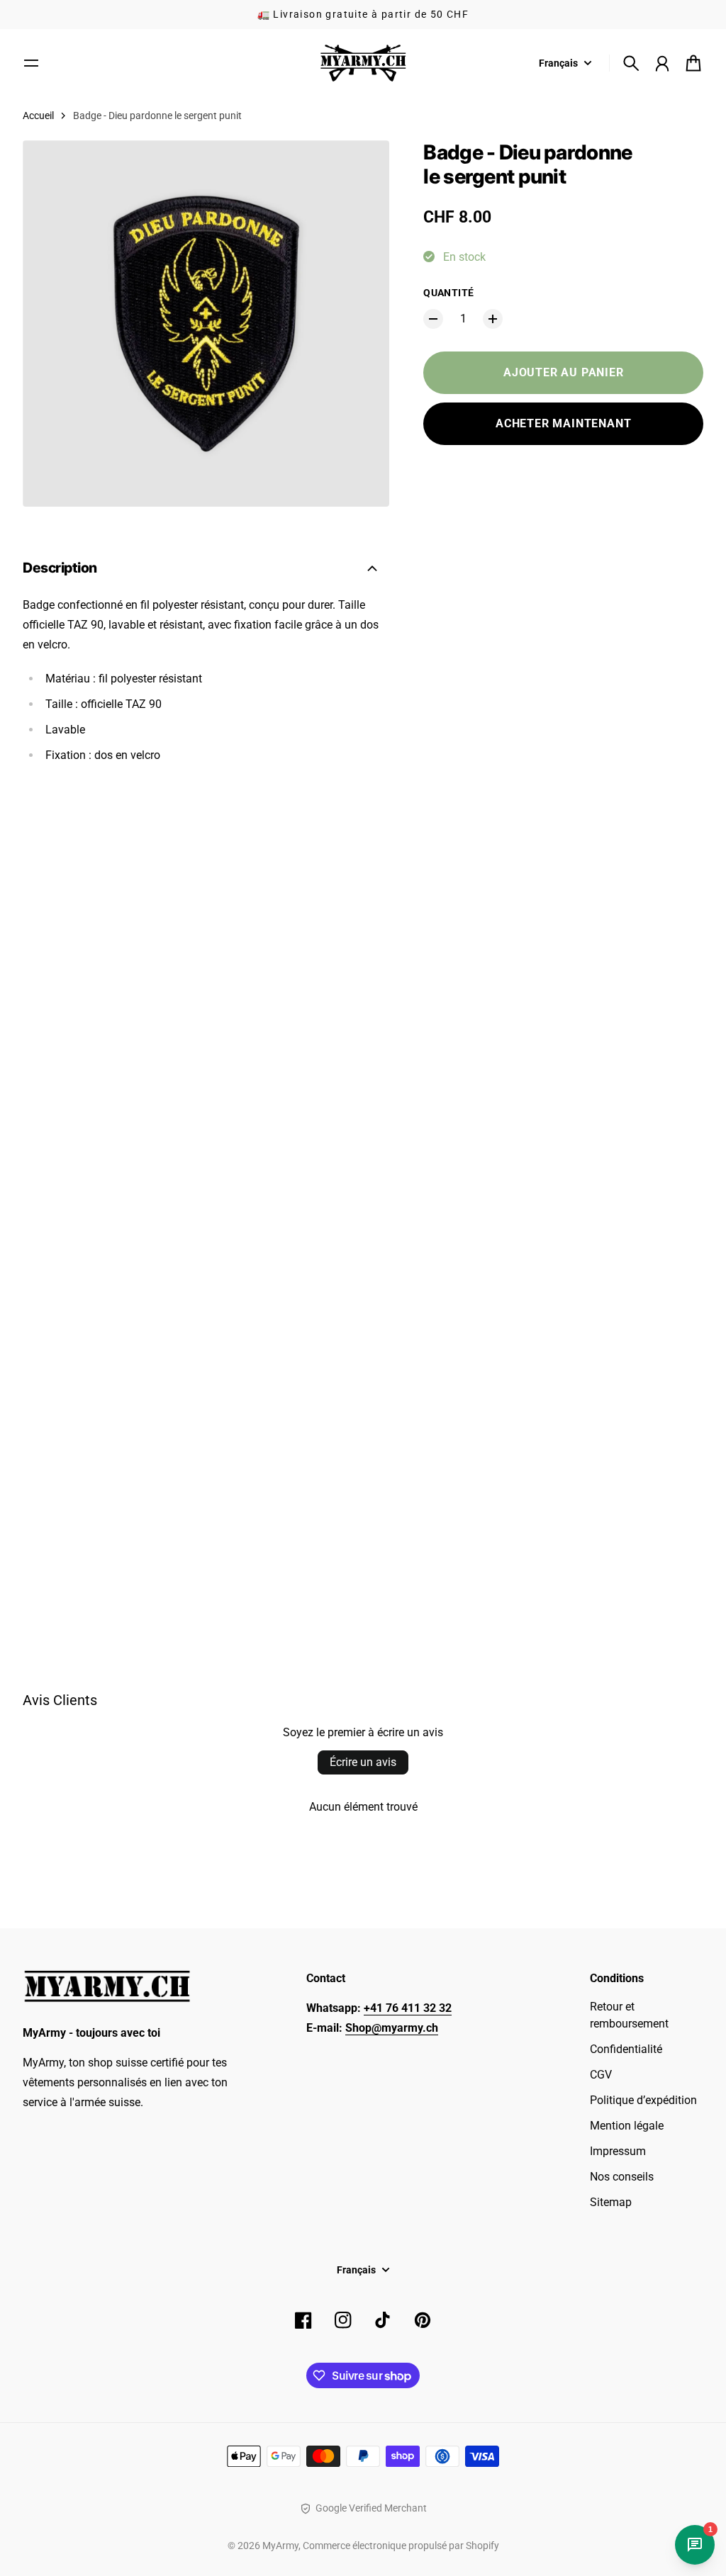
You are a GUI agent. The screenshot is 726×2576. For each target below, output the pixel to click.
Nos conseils (622, 2177)
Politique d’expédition (643, 2100)
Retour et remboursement (629, 2015)
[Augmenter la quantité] (493, 319)
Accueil (38, 116)
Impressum (618, 2151)
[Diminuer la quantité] (433, 319)
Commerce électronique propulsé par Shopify (401, 2546)
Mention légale (627, 2126)
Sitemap (611, 2202)
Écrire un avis (363, 1762)
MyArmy (280, 2546)
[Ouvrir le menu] (31, 63)
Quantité (448, 293)
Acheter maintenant (563, 423)
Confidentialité (626, 2049)
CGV (601, 2075)
